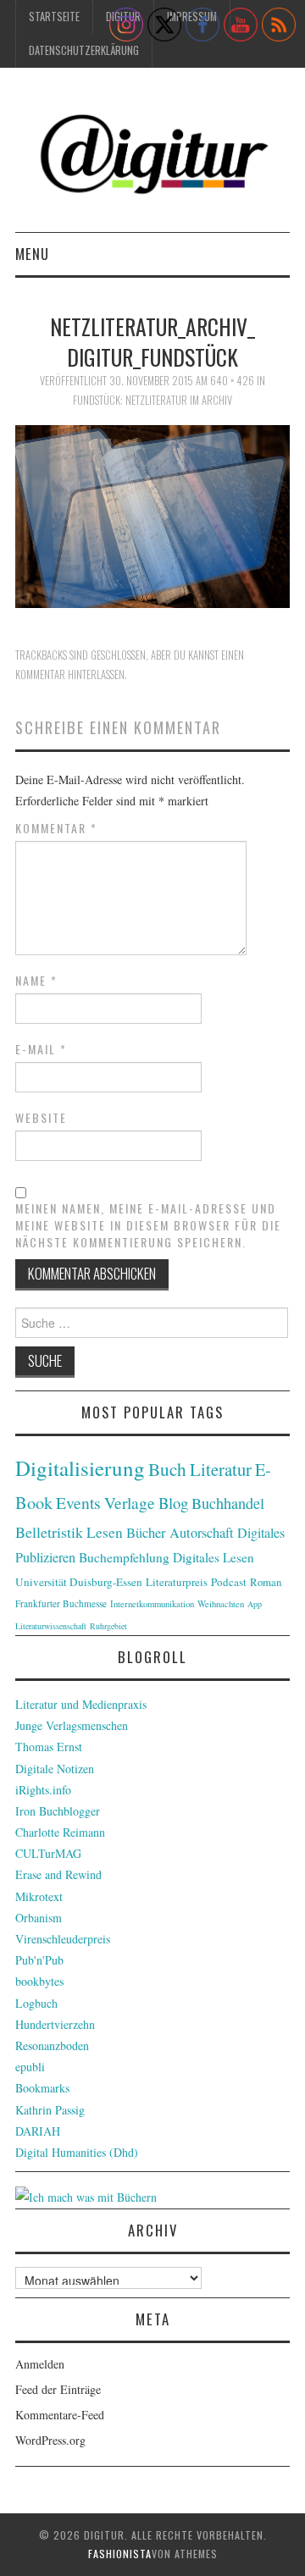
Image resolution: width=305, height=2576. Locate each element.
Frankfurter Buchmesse (61, 1603)
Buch (167, 1469)
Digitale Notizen (55, 1769)
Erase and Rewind (58, 1874)
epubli (30, 2067)
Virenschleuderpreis (63, 1939)
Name (36, 981)
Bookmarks (42, 2088)
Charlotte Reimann (60, 1832)
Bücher (146, 1533)
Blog (173, 1503)
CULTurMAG (48, 1853)
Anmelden (40, 2364)
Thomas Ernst (49, 1747)
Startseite (54, 17)
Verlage (130, 1503)
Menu (32, 254)
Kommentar (56, 828)
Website (41, 1118)
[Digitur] (152, 156)
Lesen (105, 1532)
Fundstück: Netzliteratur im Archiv (152, 400)
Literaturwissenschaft (51, 1626)
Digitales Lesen (213, 1557)
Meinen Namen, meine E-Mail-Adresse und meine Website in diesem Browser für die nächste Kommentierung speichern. (148, 1225)
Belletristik (49, 1532)
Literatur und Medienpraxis (81, 1704)
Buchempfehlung (124, 1557)
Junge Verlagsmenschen (72, 1725)
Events (78, 1503)
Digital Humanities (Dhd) (77, 2152)
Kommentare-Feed (60, 2415)
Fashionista (120, 2554)
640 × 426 (232, 381)
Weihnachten (221, 1604)
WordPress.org (50, 2440)
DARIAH (38, 2131)
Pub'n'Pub (39, 1960)
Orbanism (39, 1918)
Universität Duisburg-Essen (79, 1582)
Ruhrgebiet (108, 1626)
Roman (266, 1582)
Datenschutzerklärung (84, 50)
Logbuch (36, 2003)
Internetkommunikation (152, 1604)
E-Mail (41, 1049)
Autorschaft (202, 1533)
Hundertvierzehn (55, 2024)
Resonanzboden (52, 2045)
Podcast (229, 1582)
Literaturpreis (177, 1582)
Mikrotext (39, 1896)
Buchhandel (228, 1503)
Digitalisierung (80, 1468)
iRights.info (43, 1790)
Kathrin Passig (50, 2110)
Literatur (221, 1469)
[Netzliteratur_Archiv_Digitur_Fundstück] (152, 514)
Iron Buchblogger (58, 1811)
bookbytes (39, 1981)
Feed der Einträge (58, 2389)
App (255, 1604)
